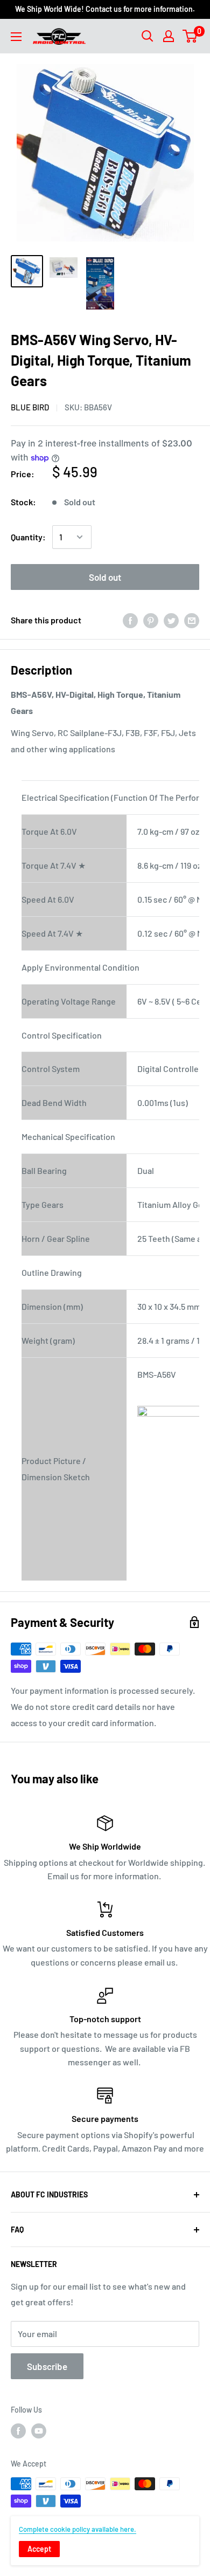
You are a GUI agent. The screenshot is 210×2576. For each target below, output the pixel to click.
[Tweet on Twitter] (171, 620)
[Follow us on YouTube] (39, 2431)
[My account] (169, 36)
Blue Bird (30, 407)
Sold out (105, 577)
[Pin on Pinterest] (151, 620)
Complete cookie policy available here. (78, 2529)
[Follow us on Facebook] (18, 2431)
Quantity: (28, 537)
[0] (190, 36)
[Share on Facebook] (130, 620)
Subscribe (47, 2366)
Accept (39, 2549)
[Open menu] (16, 37)
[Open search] (148, 36)
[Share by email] (192, 620)
